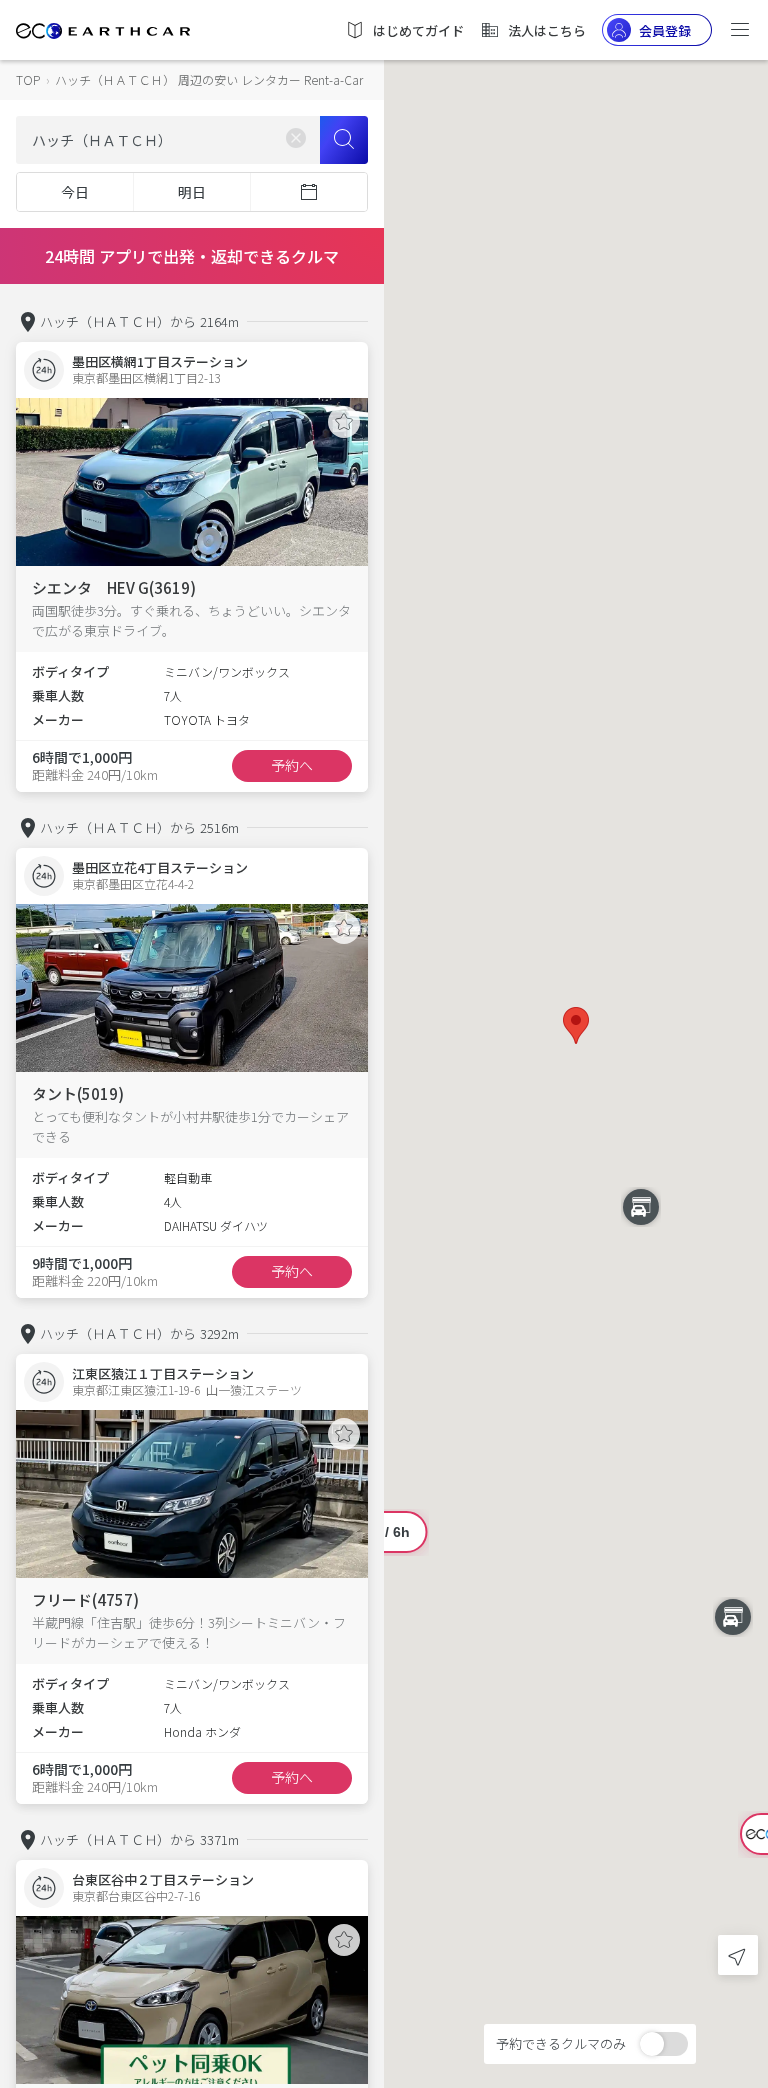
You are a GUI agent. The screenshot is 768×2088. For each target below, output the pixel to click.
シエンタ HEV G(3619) (114, 587)
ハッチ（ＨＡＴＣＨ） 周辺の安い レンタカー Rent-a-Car (209, 79)
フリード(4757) (85, 1599)
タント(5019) (78, 1093)
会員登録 (665, 30)
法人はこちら (547, 30)
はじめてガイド (418, 30)
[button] (576, 1025)
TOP (28, 79)
